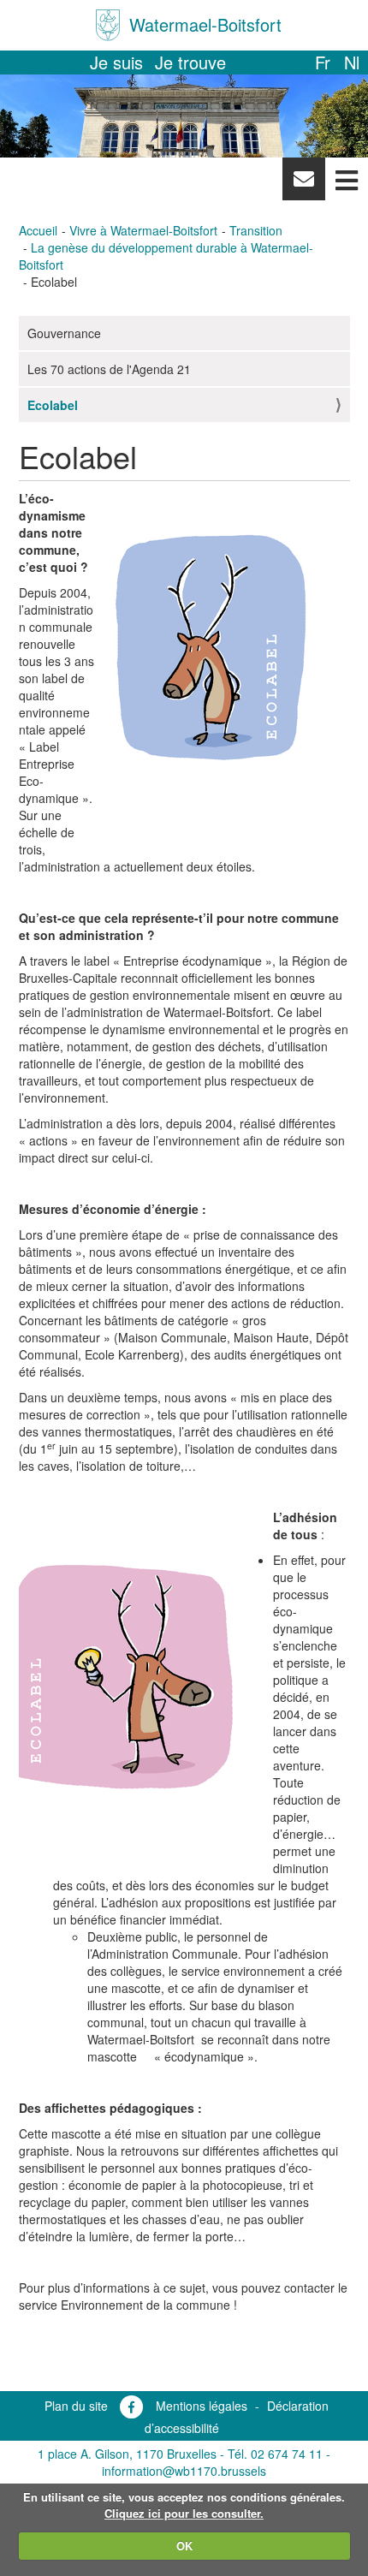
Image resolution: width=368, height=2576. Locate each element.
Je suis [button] (116, 62)
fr (323, 62)
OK (184, 2546)
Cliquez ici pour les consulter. (184, 2513)
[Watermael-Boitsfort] (108, 25)
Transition (256, 230)
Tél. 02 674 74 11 (275, 2454)
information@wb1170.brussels (184, 2471)
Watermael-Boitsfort (205, 24)
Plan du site (76, 2406)
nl (352, 62)
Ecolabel (53, 405)
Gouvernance (64, 333)
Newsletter (303, 183)
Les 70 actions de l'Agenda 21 (109, 369)
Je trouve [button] (190, 62)
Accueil (38, 230)
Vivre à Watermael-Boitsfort (143, 230)
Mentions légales (202, 2406)
